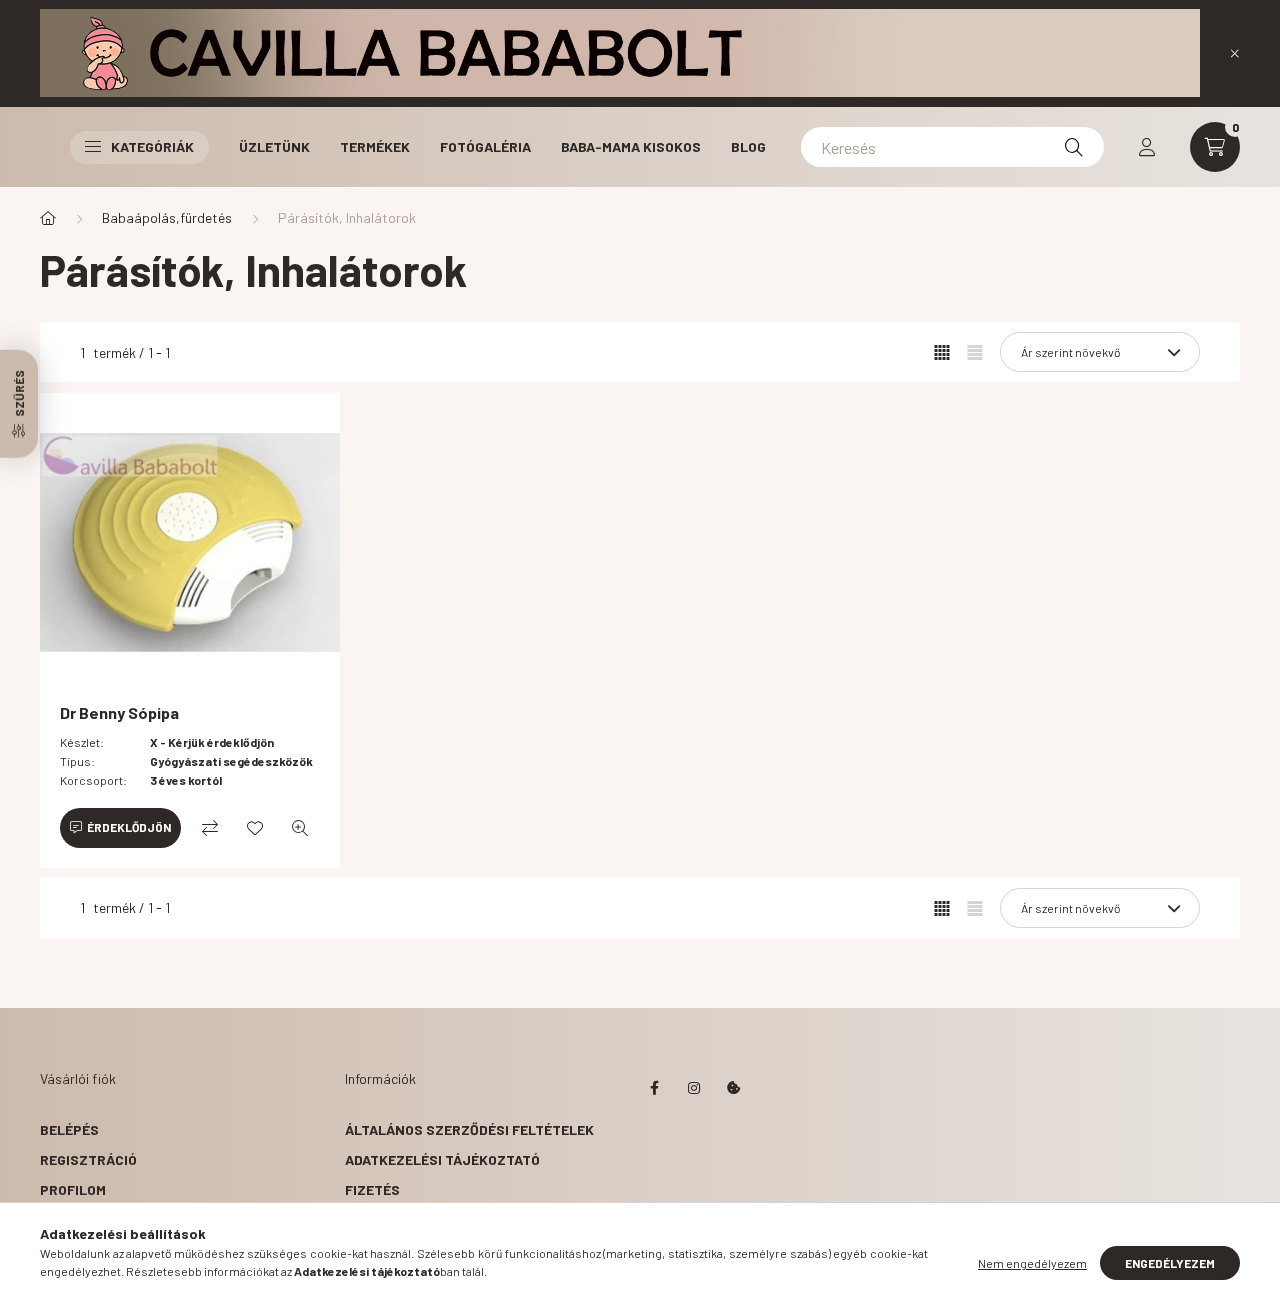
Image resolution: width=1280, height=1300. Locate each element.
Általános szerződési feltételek (469, 1129)
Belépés (69, 1129)
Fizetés (372, 1189)
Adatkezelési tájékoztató (442, 1159)
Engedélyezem (1170, 1263)
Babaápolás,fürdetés (167, 217)
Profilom (73, 1189)
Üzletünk (274, 146)
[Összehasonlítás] (210, 828)
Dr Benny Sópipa (119, 712)
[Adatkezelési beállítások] (734, 1088)
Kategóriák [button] (152, 146)
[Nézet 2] (975, 353)
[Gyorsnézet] (300, 828)
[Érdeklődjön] (120, 828)
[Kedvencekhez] (255, 828)
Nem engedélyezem (1032, 1263)
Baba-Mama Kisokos (631, 146)
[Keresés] (1074, 147)
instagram (694, 1088)
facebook (654, 1088)
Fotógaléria (485, 146)
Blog (748, 146)
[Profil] (1147, 147)
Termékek (375, 146)
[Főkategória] (48, 218)
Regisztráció (88, 1159)
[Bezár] (1235, 53)
